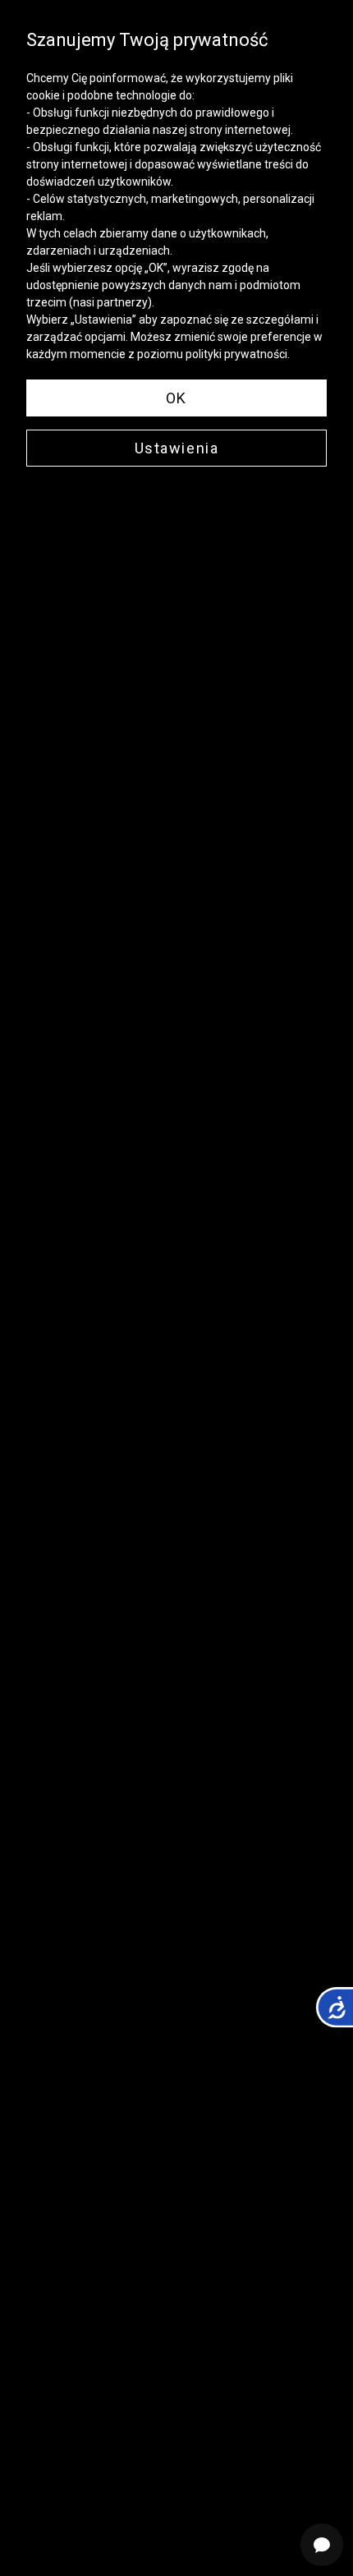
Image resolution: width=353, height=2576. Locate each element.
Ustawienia (177, 448)
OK (176, 398)
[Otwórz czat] (322, 2545)
